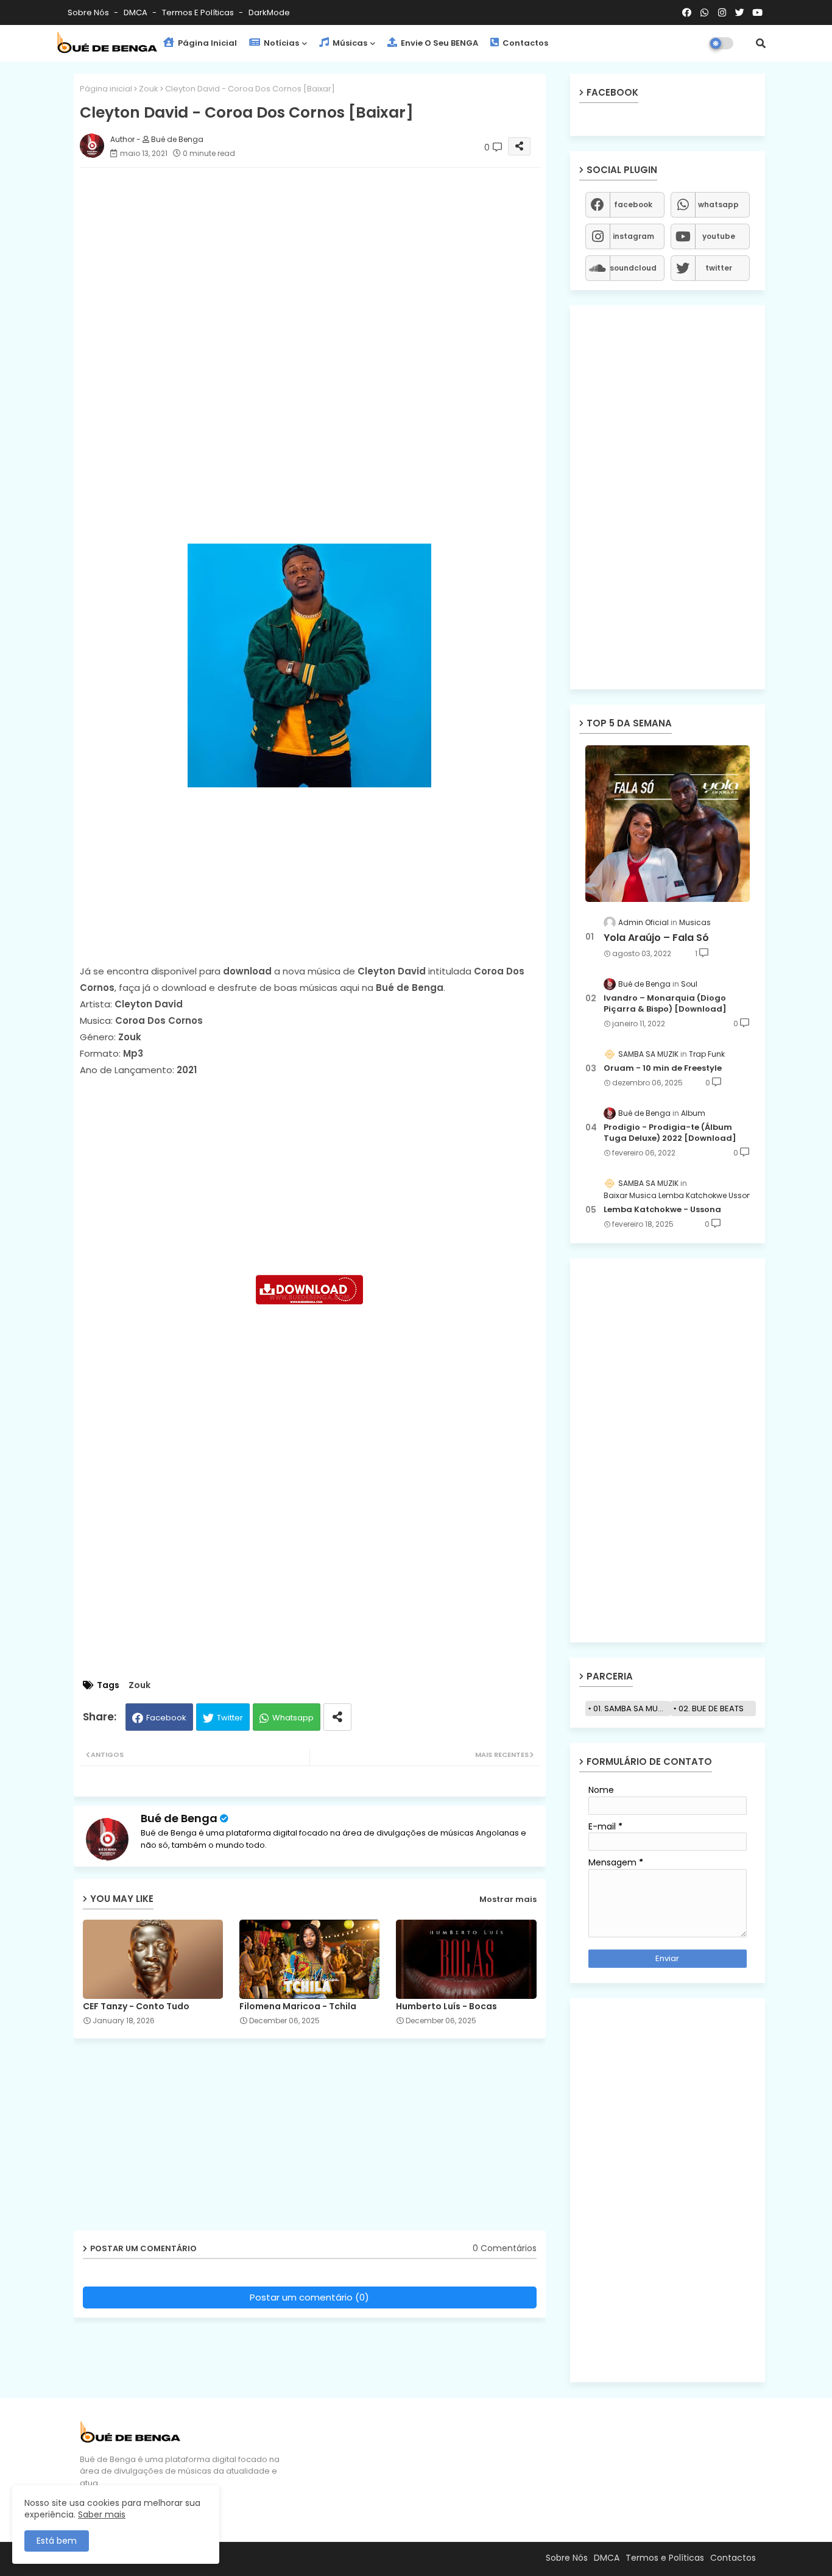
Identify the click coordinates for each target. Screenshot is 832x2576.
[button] (761, 43)
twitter (719, 268)
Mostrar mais (508, 1899)
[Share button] (337, 1717)
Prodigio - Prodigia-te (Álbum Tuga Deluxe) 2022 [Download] (670, 1133)
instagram (633, 236)
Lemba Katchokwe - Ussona (662, 1210)
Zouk (149, 89)
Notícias (280, 43)
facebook (633, 204)
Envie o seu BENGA (439, 43)
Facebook (166, 1718)
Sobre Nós (89, 12)
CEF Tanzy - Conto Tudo (136, 2007)
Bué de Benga (179, 1818)
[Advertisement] (322, 262)
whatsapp (718, 204)
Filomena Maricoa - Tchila (298, 2007)
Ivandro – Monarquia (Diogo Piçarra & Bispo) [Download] (665, 1004)
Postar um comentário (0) (309, 2297)
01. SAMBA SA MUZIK (631, 1708)
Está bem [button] (57, 2541)
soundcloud (633, 268)
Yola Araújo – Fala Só (656, 938)
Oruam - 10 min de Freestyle (663, 1068)
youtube (719, 236)
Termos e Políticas (199, 12)
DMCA (136, 12)
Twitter (230, 1718)
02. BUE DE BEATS (711, 1708)
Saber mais (102, 2514)
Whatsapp (293, 1718)
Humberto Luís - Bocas (446, 2007)
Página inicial (106, 89)
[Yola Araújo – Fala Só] (668, 824)
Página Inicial (206, 43)
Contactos (524, 43)
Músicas (349, 43)
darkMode (269, 12)
